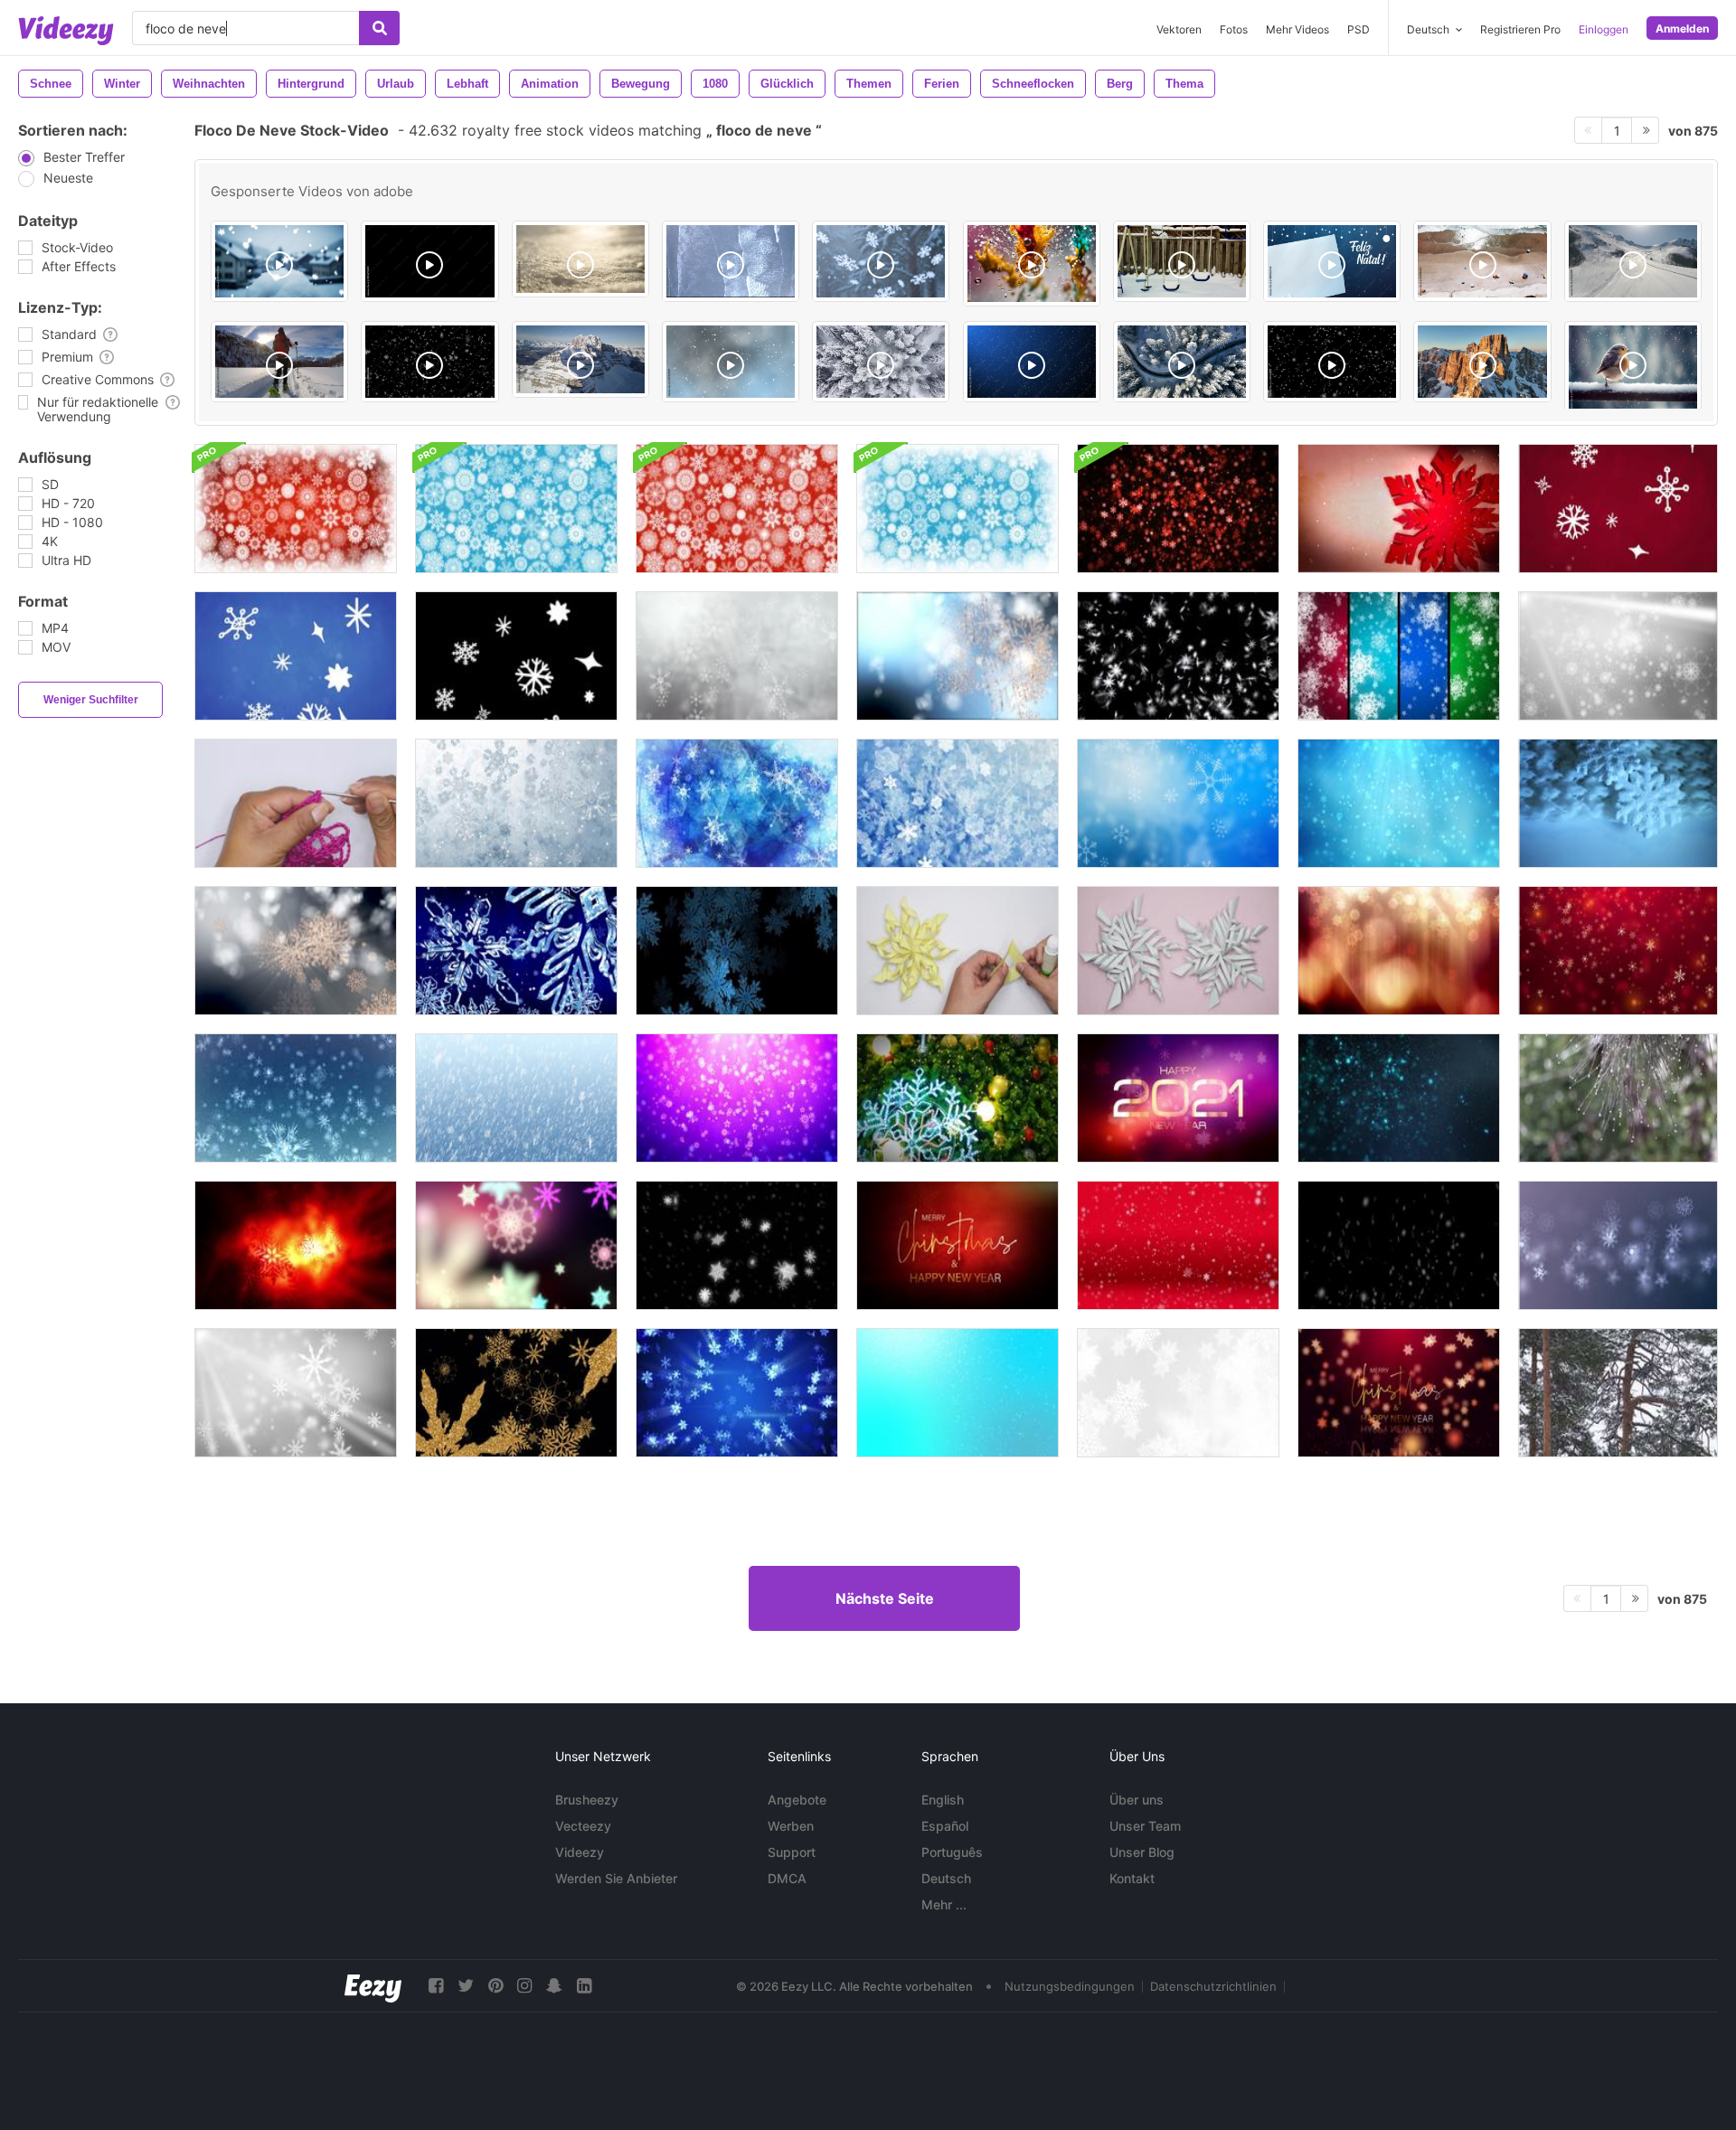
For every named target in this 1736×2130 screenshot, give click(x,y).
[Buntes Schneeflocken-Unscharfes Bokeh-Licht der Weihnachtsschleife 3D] (516, 1245)
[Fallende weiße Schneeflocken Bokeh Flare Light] (296, 1393)
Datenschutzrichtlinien (1213, 1986)
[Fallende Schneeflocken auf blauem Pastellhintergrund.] (958, 1393)
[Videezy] (66, 31)
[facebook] (436, 1986)
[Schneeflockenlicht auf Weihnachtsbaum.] (958, 1098)
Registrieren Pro (1520, 29)
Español (945, 1826)
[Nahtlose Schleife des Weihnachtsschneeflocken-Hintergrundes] (296, 509)
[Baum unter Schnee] (1618, 1393)
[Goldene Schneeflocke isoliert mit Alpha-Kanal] (516, 1393)
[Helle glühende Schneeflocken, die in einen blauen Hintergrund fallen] (737, 1393)
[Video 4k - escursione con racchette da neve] (279, 362)
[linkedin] (584, 1986)
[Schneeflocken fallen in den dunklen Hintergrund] (737, 951)
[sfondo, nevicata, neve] (1032, 362)
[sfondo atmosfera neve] (731, 362)
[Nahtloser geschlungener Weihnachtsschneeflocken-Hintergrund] (1178, 509)
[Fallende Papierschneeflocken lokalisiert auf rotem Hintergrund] (1178, 1245)
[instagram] (524, 1986)
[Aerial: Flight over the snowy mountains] (1633, 261)
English (943, 1800)
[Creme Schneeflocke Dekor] (958, 951)
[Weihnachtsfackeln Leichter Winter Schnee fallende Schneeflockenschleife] (1618, 656)
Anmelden (1682, 28)
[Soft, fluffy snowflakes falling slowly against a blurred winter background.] (279, 261)
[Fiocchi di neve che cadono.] (429, 362)
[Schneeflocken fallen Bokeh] (958, 656)
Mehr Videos (1297, 29)
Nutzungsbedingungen (1070, 1986)
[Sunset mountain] (1482, 362)
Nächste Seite (885, 1598)
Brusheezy (587, 1800)
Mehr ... (944, 1904)
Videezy (580, 1852)
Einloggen (1604, 29)
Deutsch (946, 1878)
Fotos (1234, 29)
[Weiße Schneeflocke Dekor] (1178, 951)
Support (792, 1852)
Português (952, 1852)
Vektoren (1179, 29)
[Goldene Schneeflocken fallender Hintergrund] (296, 951)
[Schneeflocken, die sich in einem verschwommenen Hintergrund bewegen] (1618, 1245)
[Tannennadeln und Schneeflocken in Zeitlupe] (1618, 1098)
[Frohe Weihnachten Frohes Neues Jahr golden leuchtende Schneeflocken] (1399, 1393)
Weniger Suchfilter (91, 700)
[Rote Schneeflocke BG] (1399, 509)
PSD (1359, 29)
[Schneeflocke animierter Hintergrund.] (1399, 803)
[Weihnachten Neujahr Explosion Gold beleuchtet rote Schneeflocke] (958, 1245)
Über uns (1137, 1800)
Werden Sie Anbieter (616, 1878)
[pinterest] (495, 1986)
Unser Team (1145, 1826)
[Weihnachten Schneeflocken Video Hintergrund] (516, 1098)
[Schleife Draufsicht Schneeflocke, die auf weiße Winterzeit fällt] (1178, 1393)
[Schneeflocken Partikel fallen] (1178, 803)
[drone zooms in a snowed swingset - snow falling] (1182, 261)
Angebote (797, 1800)
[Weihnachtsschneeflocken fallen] (958, 803)
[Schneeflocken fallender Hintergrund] (737, 656)
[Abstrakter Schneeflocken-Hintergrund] (1178, 656)
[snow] (1332, 362)
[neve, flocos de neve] (881, 261)
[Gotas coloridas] (1032, 264)
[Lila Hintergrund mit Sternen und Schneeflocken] (737, 1098)
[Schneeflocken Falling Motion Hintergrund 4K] (296, 1098)
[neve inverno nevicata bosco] (881, 362)
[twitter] (466, 1986)
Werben (791, 1826)
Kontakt (1132, 1878)
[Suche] (379, 28)
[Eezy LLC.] (373, 1986)
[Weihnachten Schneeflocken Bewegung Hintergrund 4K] (1399, 951)
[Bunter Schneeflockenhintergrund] (1399, 656)
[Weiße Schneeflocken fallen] (1618, 509)
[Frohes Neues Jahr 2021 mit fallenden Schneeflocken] (1178, 1098)
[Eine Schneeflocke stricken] (296, 803)
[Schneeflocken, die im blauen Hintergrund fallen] (516, 951)
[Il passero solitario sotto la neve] (1633, 368)
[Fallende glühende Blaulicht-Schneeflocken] (1399, 1098)
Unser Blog (1142, 1852)
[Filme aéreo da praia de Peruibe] (731, 261)
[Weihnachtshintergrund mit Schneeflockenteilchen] (1618, 951)
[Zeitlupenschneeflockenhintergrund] (516, 803)
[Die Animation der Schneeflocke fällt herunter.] (1399, 1245)
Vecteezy (583, 1826)
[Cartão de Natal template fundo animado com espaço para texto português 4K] (1332, 261)
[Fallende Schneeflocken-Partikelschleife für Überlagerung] (737, 1245)
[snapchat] (554, 1986)
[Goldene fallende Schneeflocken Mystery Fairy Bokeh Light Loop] (296, 1245)
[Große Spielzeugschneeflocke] (1618, 803)
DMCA (787, 1878)
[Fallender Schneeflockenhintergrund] (737, 803)
